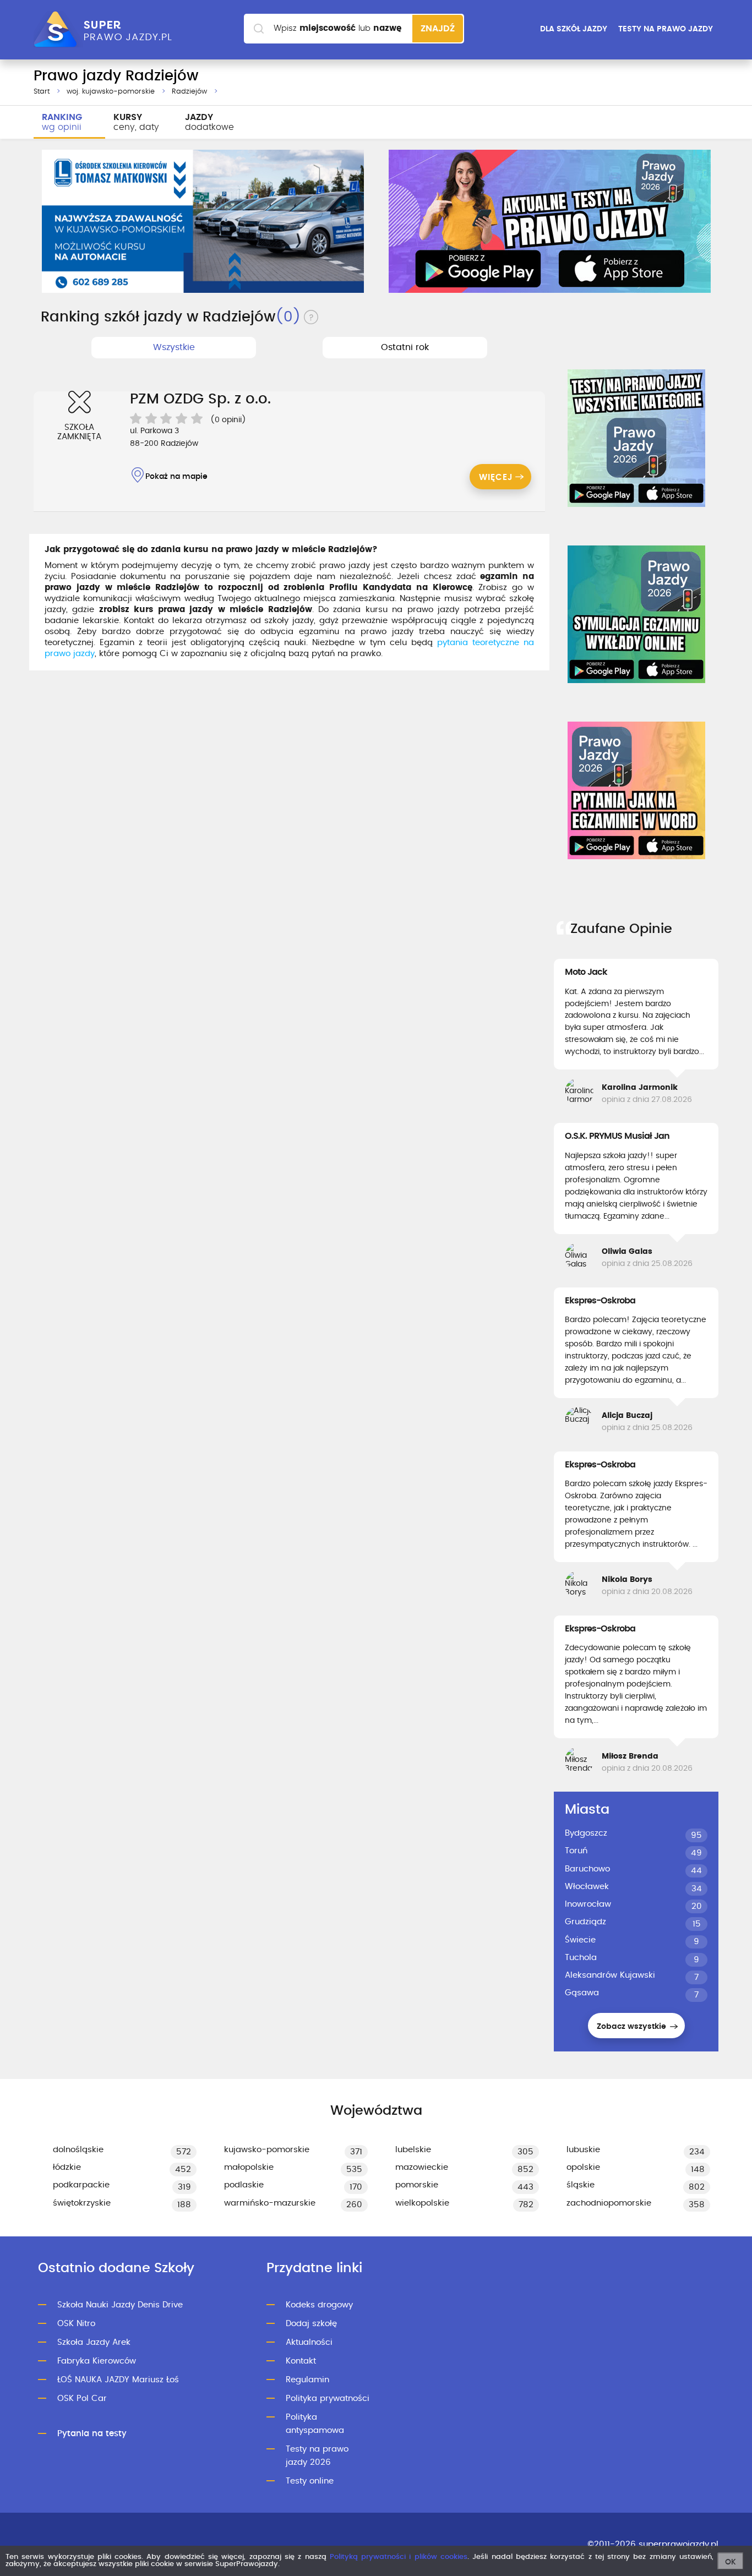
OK (731, 2562)
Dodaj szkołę (311, 2324)
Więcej (496, 477)
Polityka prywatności (328, 2398)
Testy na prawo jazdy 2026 (317, 2456)
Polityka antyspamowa (315, 2424)
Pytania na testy (92, 2434)
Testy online (310, 2481)
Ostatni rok (405, 347)
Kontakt (301, 2361)
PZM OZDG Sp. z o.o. (200, 399)
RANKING (62, 122)
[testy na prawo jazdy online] (636, 438)
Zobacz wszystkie (633, 2027)
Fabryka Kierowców (97, 2361)
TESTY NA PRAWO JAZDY (666, 29)
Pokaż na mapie (176, 477)
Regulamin (307, 2380)
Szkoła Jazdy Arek (94, 2342)
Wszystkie (174, 347)
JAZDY (209, 122)
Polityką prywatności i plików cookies (399, 2557)
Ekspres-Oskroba (600, 1301)
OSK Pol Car (82, 2398)
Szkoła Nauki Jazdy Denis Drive (120, 2305)
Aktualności (309, 2342)
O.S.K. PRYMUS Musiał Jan (617, 1136)
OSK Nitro (76, 2324)
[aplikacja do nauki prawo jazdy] (550, 221)
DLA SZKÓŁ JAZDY (574, 29)
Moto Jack (586, 972)
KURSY (136, 122)
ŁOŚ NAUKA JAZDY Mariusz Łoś (118, 2380)
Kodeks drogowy (319, 2305)
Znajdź (438, 29)
